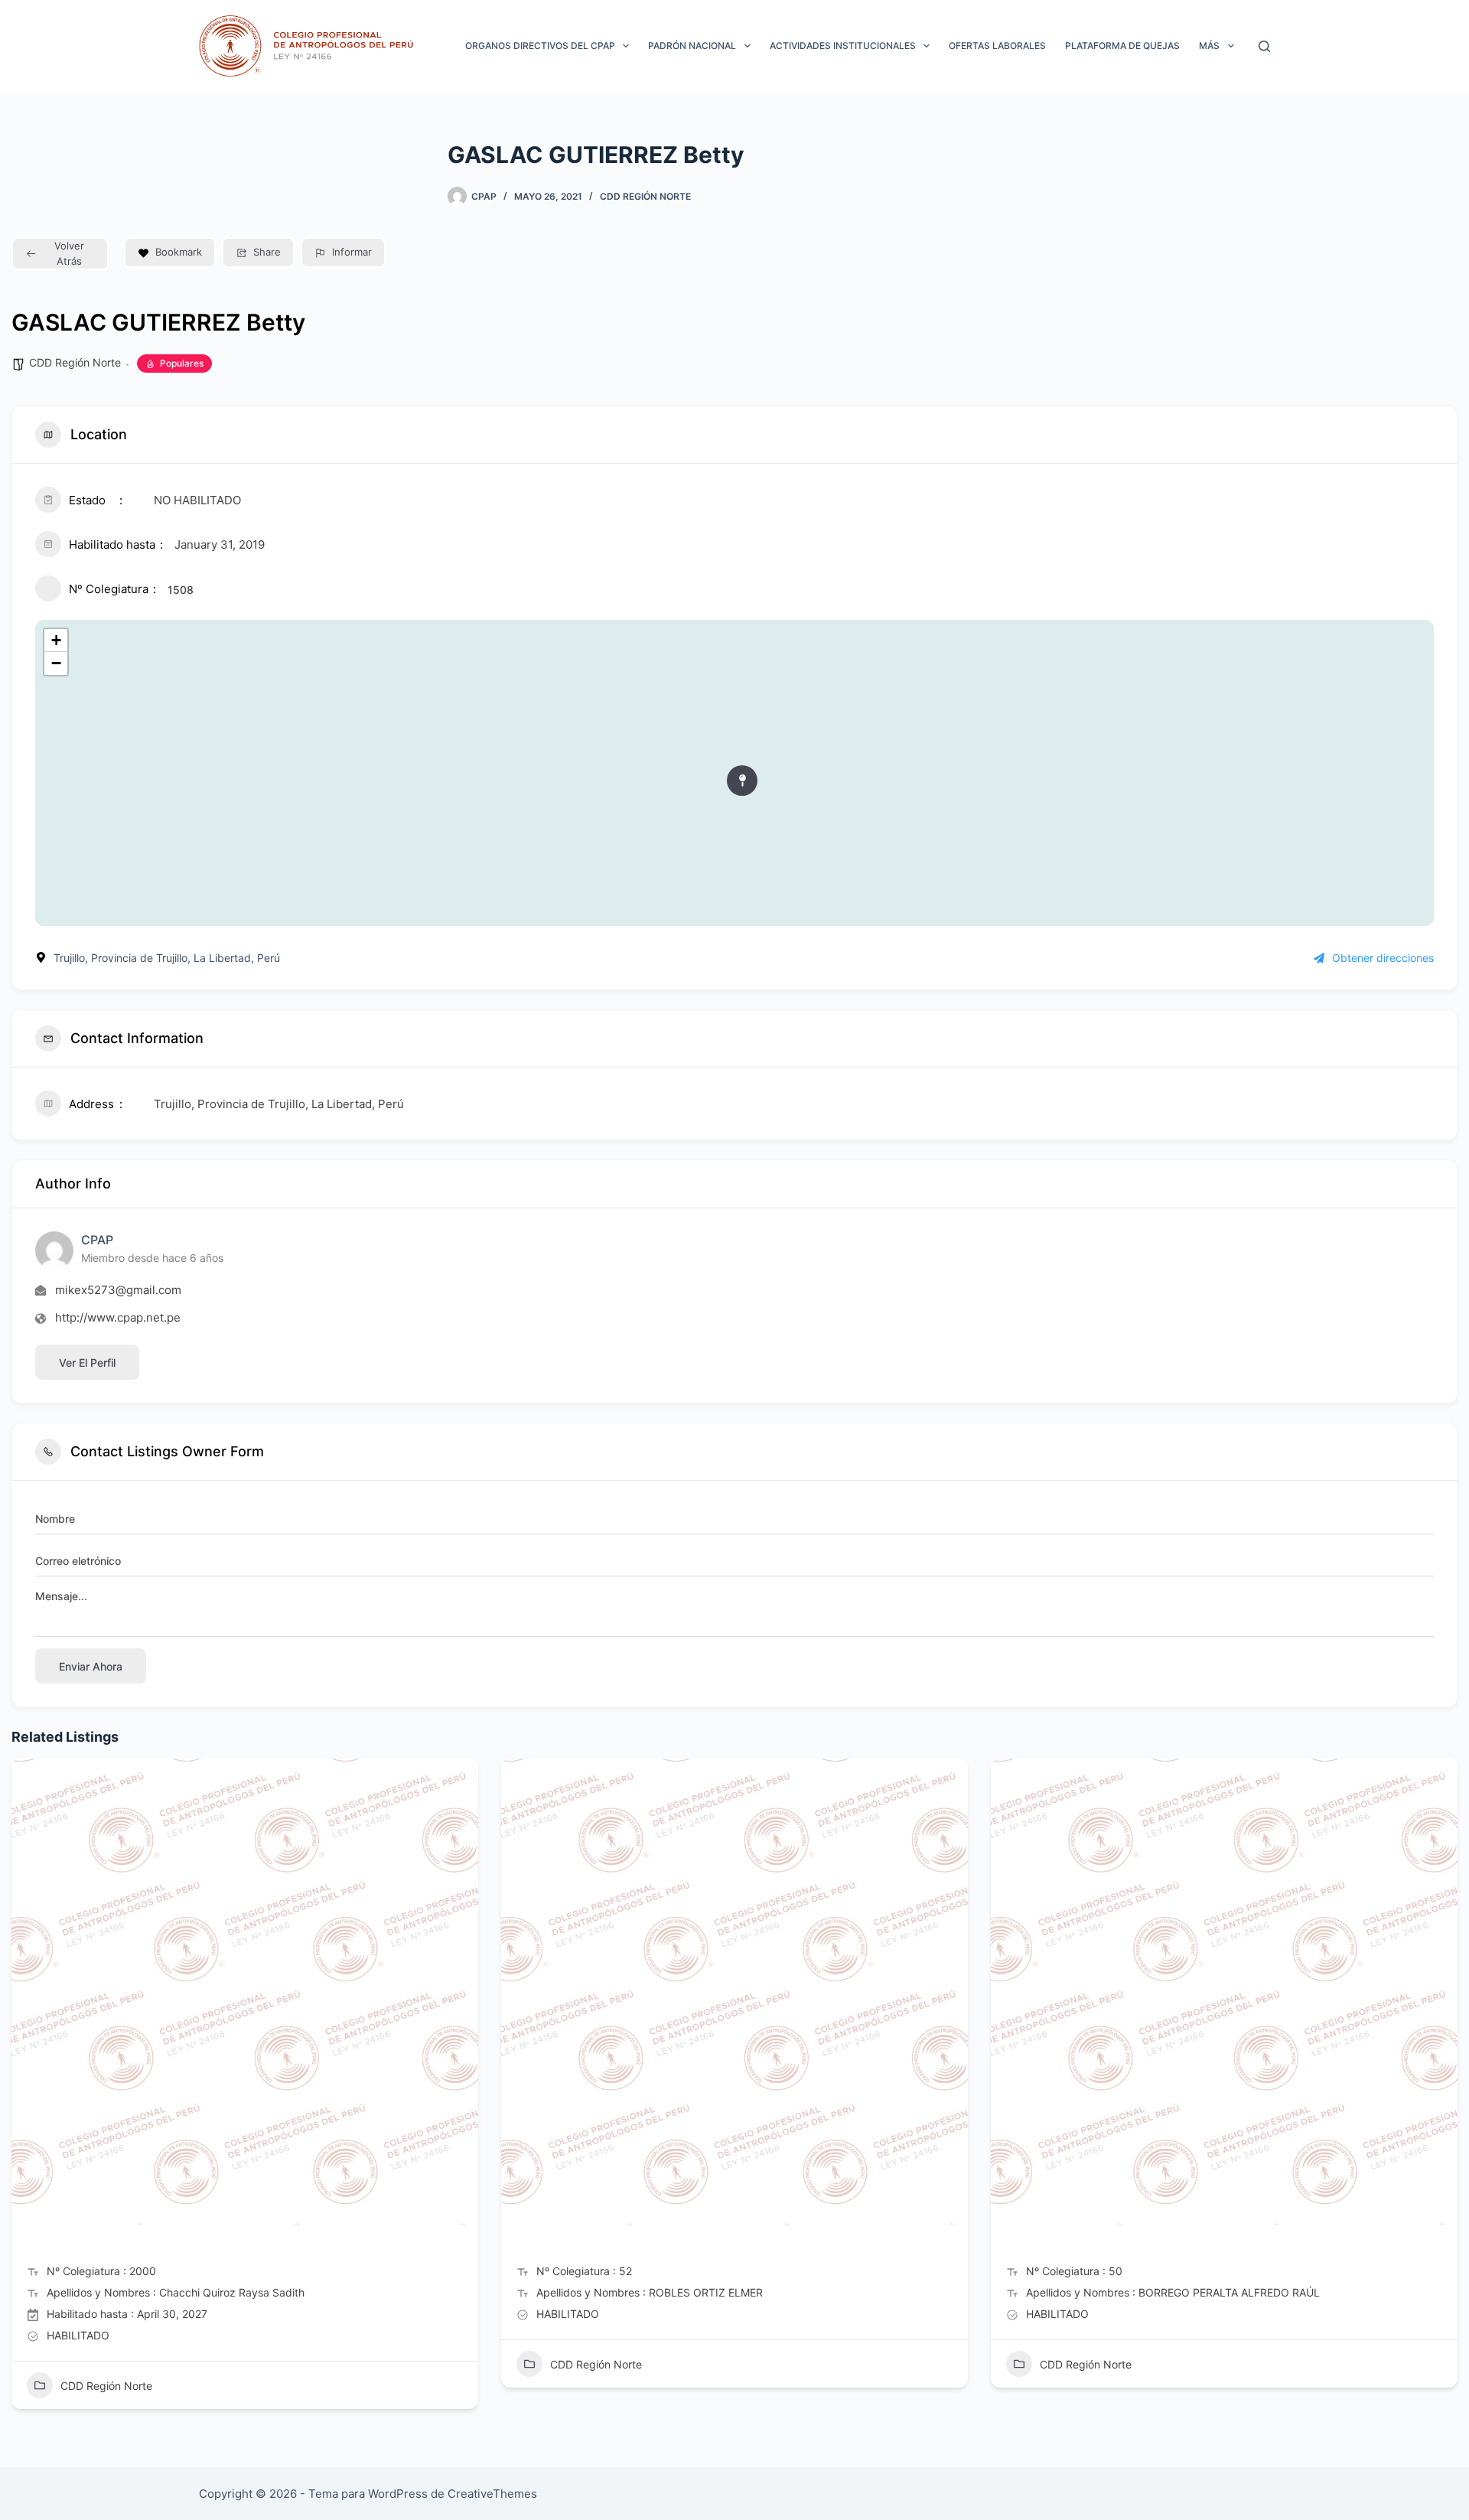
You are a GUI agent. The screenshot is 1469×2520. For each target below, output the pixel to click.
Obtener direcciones (1383, 958)
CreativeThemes (492, 2494)
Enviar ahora (91, 1666)
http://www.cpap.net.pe (118, 1317)
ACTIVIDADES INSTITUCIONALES (843, 46)
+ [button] (56, 640)
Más (1209, 46)
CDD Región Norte (645, 196)
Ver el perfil (87, 1363)
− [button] (56, 663)
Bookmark (179, 252)
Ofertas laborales (997, 46)
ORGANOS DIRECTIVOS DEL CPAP (540, 46)
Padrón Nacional (692, 46)
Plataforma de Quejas (1122, 46)
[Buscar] (1264, 46)
